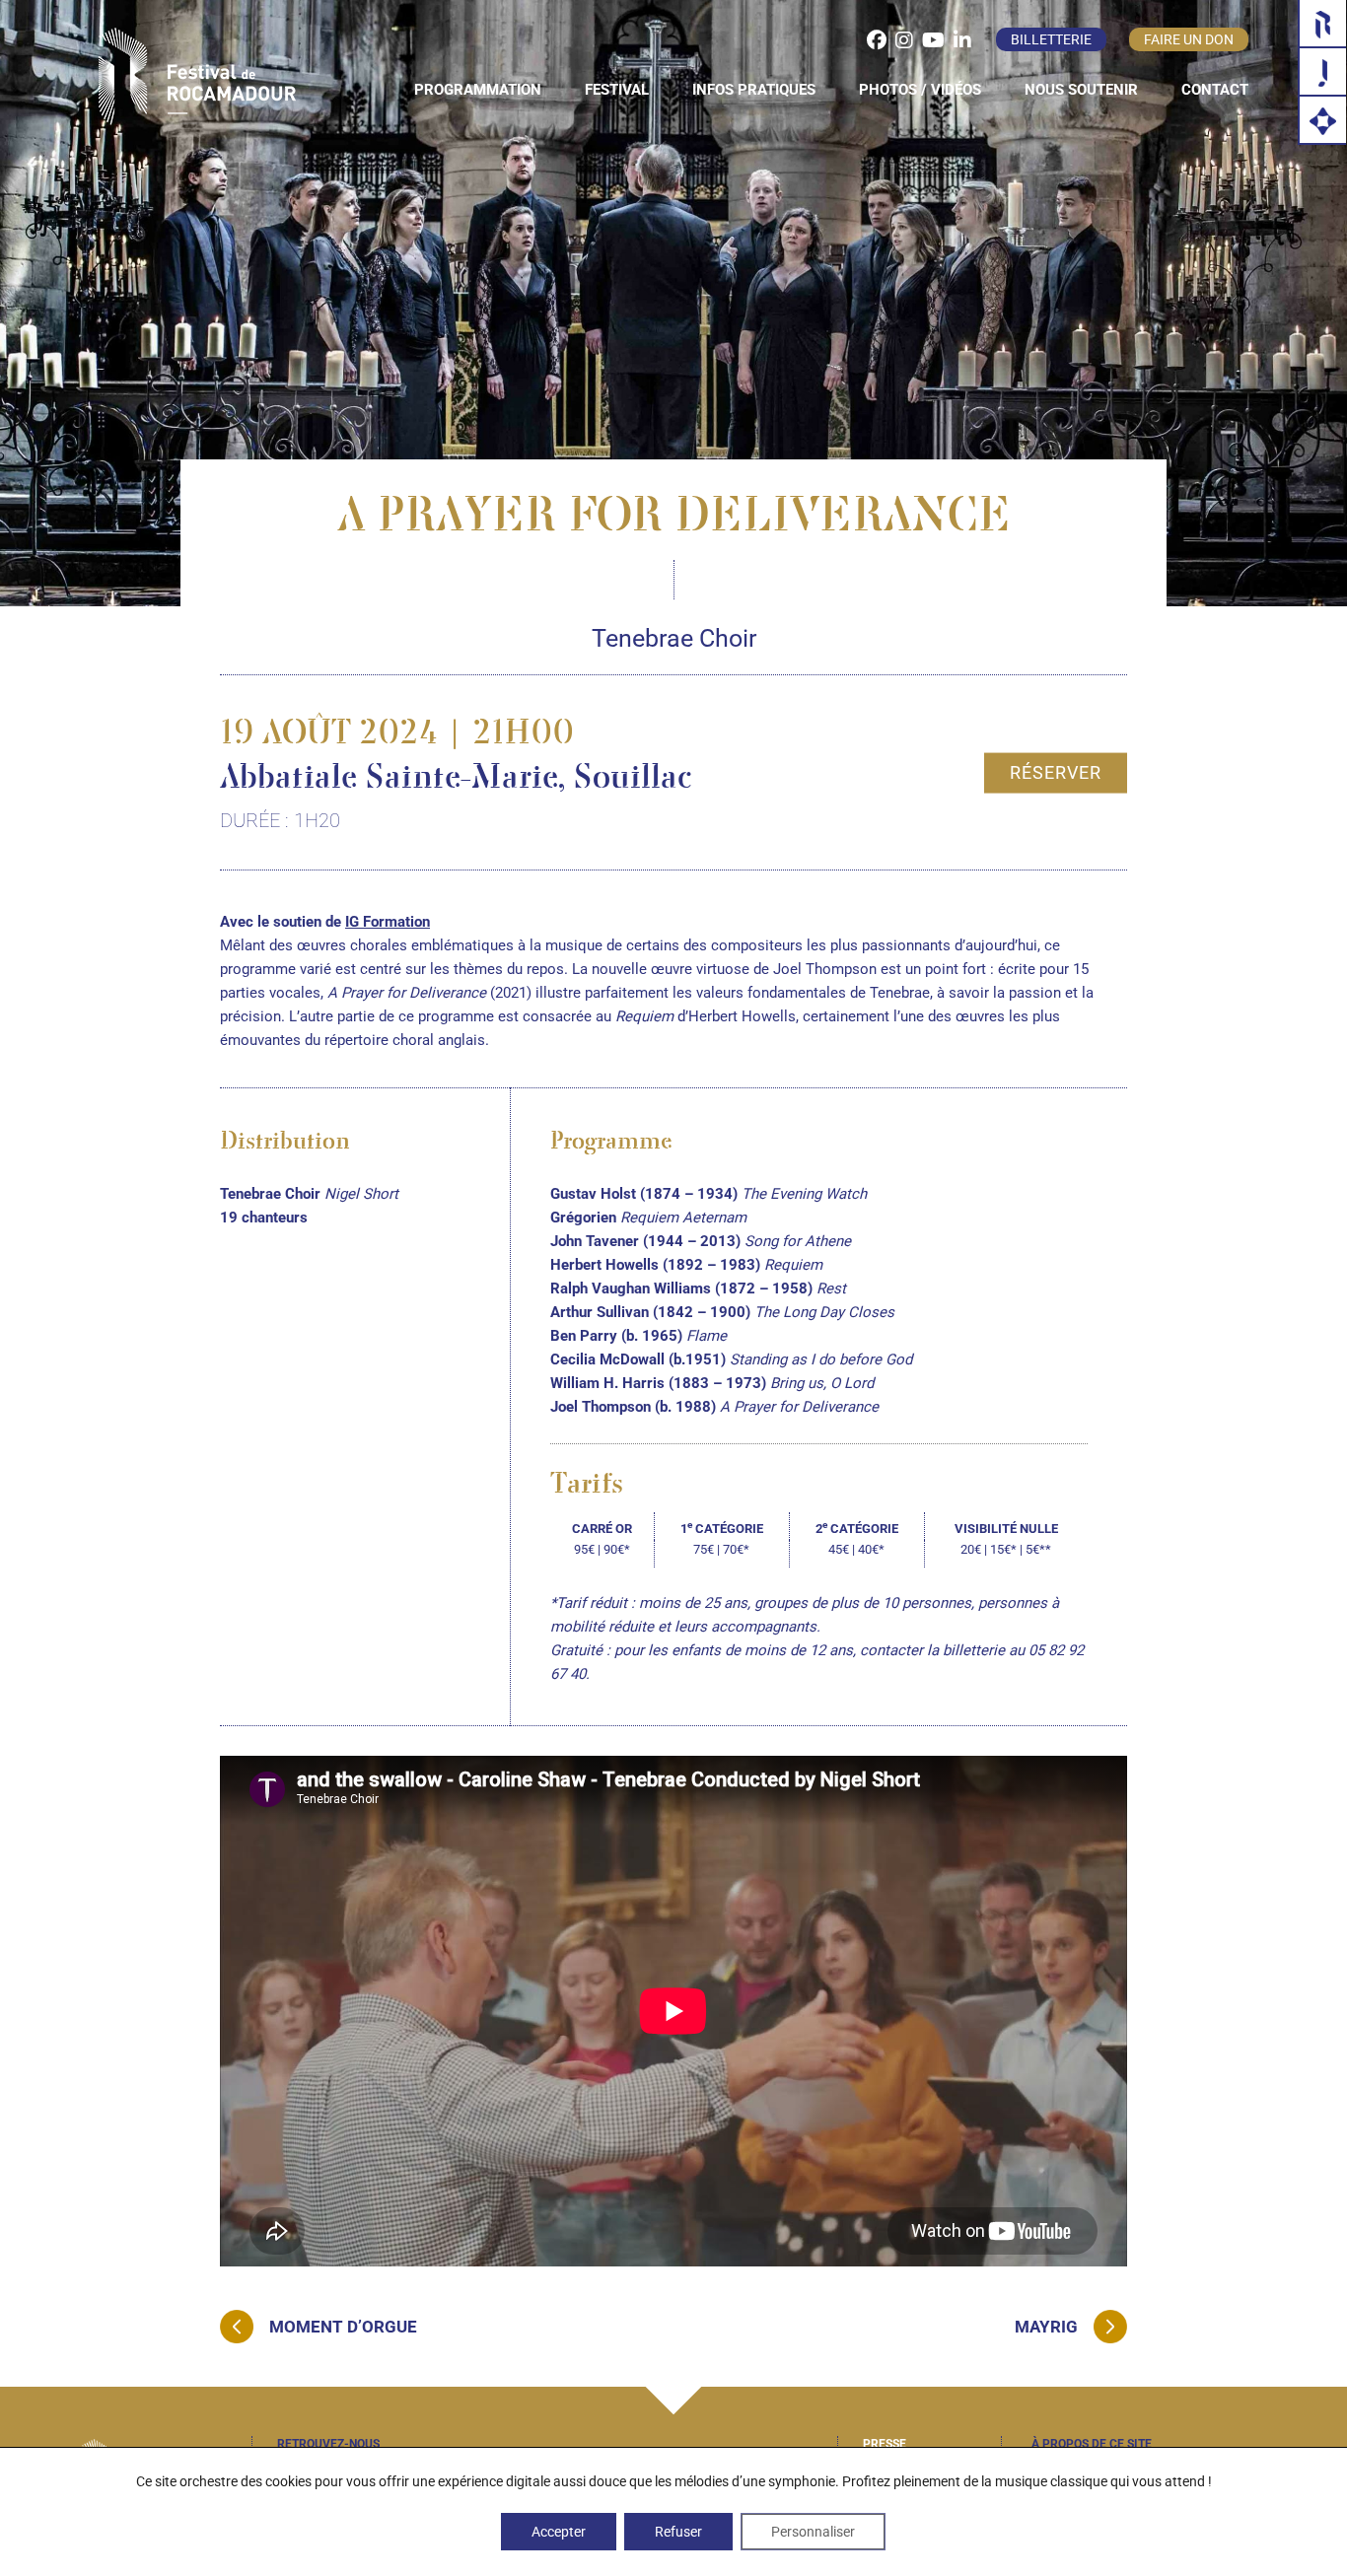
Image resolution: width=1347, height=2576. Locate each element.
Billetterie (1051, 39)
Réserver (1056, 771)
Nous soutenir (1081, 90)
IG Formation (388, 922)
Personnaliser (813, 2532)
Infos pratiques (754, 90)
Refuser (678, 2532)
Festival (617, 90)
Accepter (559, 2532)
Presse (885, 2444)
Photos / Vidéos (920, 90)
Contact (1215, 90)
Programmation (478, 90)
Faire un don (1189, 39)
